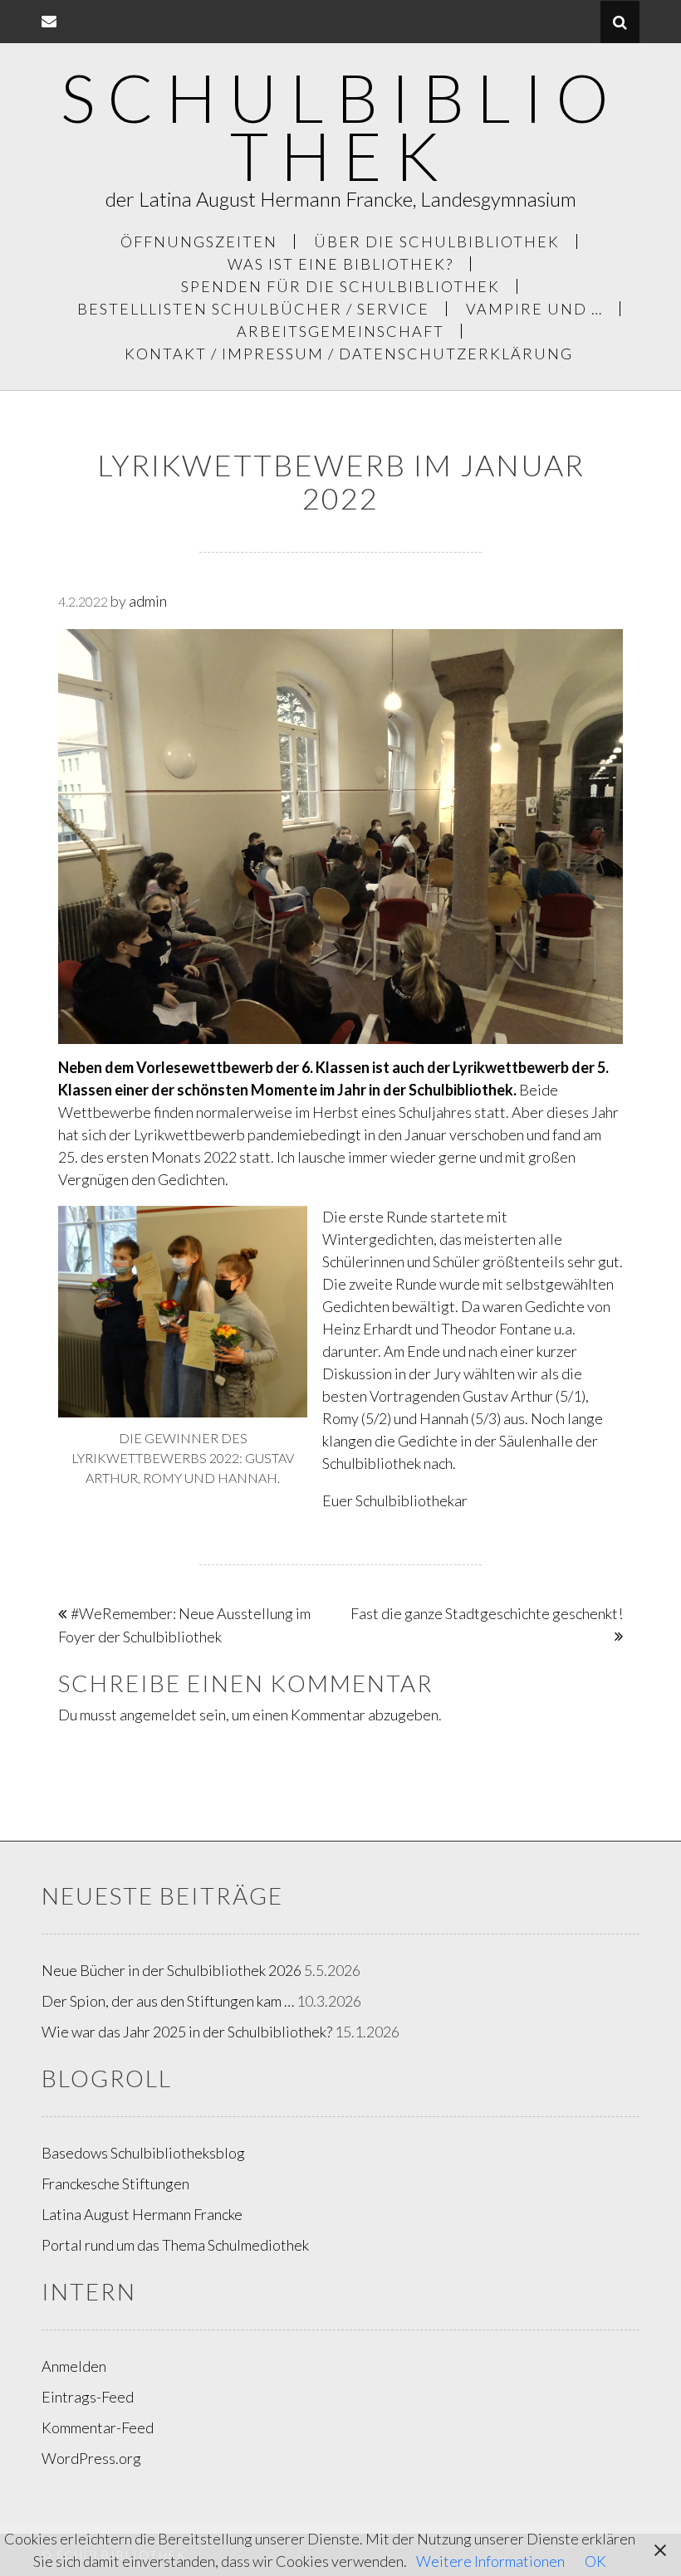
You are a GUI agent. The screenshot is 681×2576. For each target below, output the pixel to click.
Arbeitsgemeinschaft (340, 331)
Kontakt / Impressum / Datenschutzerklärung (349, 354)
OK (595, 2561)
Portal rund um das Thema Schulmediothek (175, 2245)
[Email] (49, 21)
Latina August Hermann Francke (142, 2214)
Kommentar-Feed (98, 2427)
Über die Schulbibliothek (437, 242)
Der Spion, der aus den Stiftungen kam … (168, 2001)
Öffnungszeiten (199, 242)
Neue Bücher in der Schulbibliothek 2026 (171, 1970)
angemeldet (158, 1715)
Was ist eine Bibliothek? (340, 264)
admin (148, 601)
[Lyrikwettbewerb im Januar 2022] (340, 841)
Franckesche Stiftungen (115, 2183)
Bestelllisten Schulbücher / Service (253, 309)
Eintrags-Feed (88, 2397)
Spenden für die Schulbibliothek (340, 286)
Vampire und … (534, 309)
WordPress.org (91, 2458)
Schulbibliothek (341, 126)
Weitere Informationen (490, 2561)
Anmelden (74, 2366)
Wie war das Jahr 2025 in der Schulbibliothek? (187, 2032)
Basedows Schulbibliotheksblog (143, 2153)
